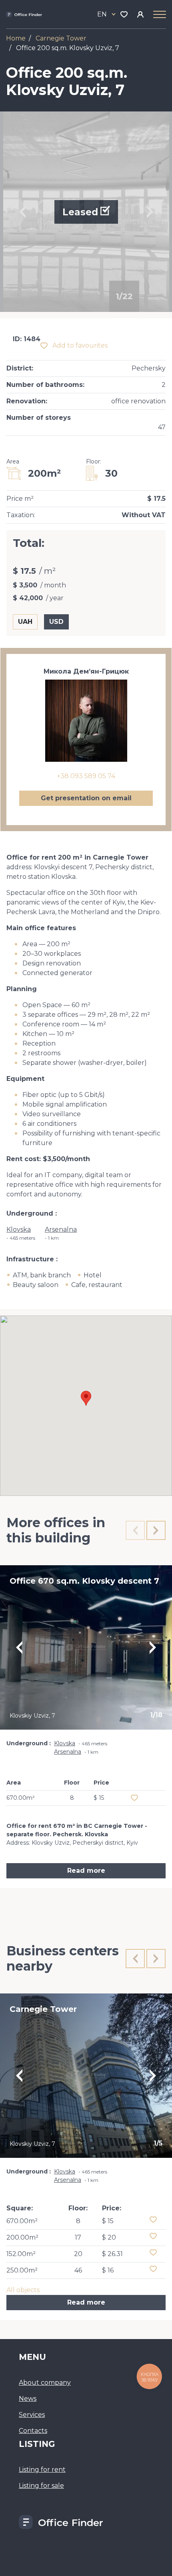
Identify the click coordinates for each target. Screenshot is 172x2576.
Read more (86, 1871)
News (28, 2399)
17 (78, 2237)
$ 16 (108, 2270)
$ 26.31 (112, 2254)
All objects (23, 2290)
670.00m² (22, 2221)
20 (78, 2254)
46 (78, 2270)
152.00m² (21, 2254)
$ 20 (109, 2237)
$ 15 (108, 2221)
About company (45, 2383)
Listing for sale (41, 2486)
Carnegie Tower (61, 38)
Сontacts (33, 2431)
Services (32, 2415)
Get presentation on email (86, 798)
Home (16, 38)
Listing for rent (42, 2470)
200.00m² (22, 2237)
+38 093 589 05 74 (86, 776)
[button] (86, 1398)
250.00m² (22, 2270)
